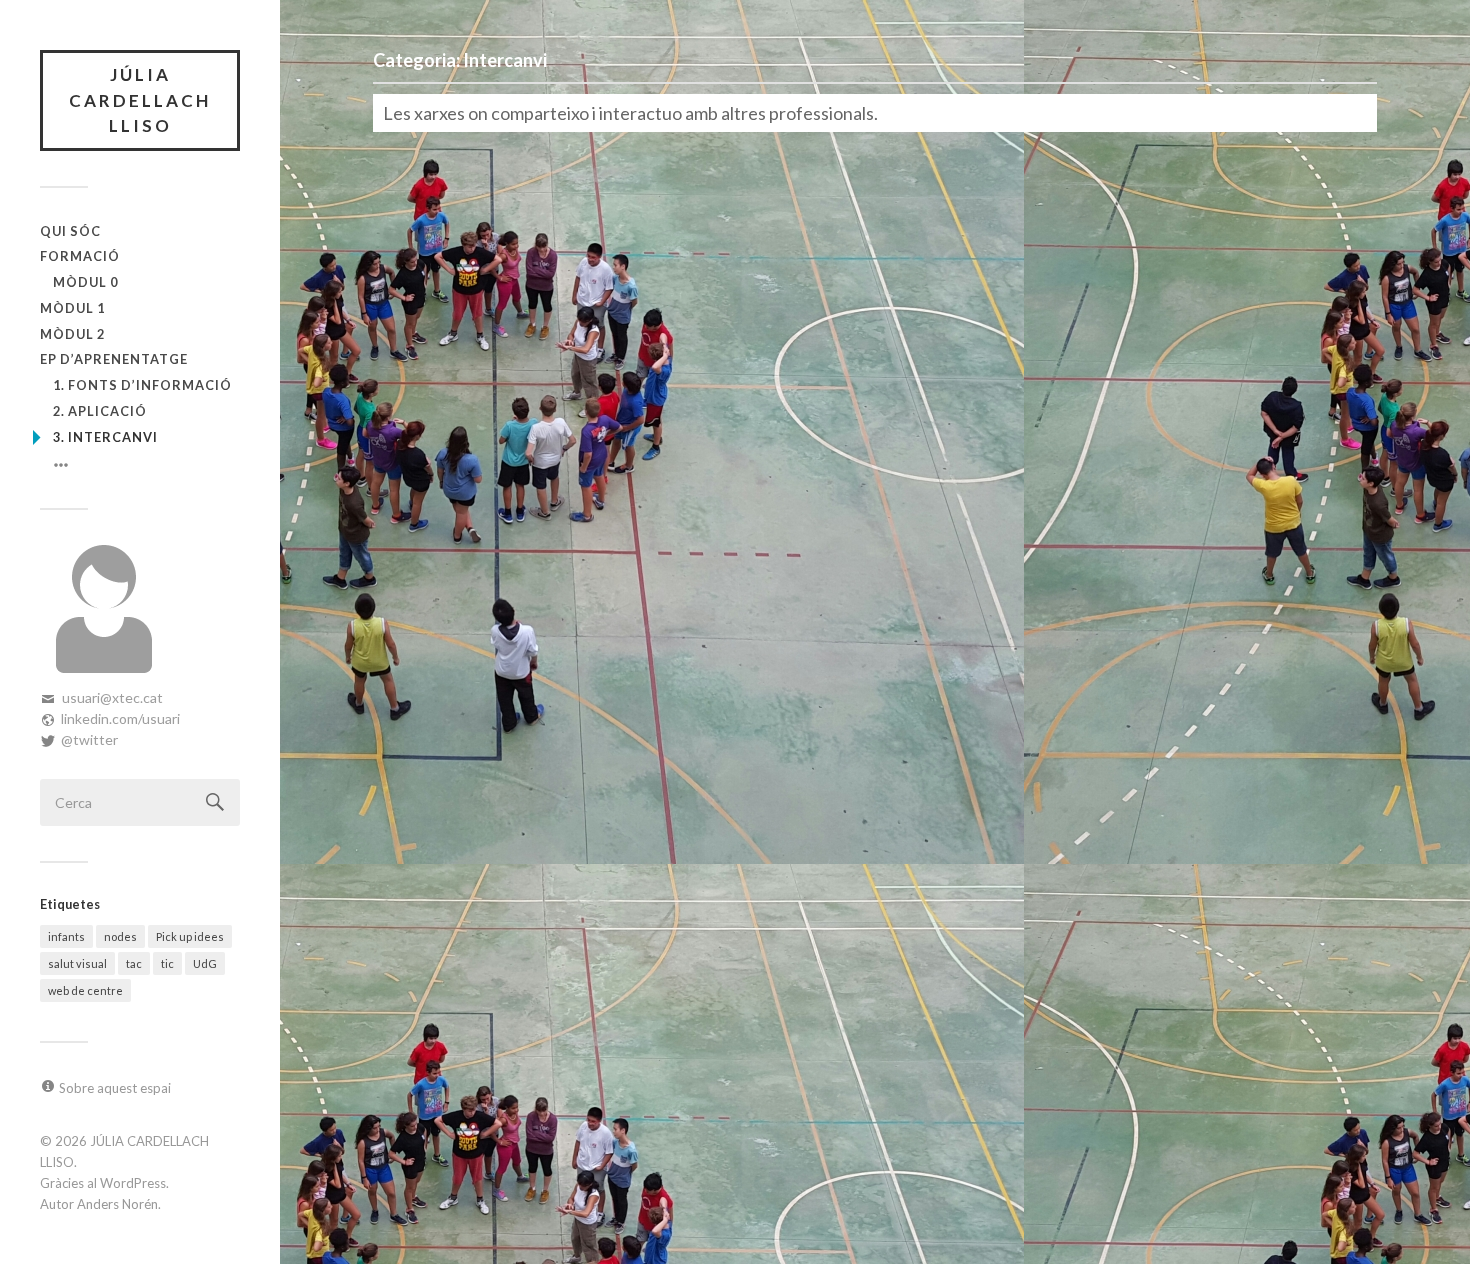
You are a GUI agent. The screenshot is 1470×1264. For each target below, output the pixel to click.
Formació (80, 256)
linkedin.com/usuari (120, 718)
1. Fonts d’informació (142, 385)
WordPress (133, 1183)
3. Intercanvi (105, 437)
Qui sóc (70, 231)
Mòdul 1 (72, 308)
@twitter (89, 739)
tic (167, 963)
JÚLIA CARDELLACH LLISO (140, 100)
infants (66, 936)
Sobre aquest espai (115, 1088)
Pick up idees (190, 936)
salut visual (77, 963)
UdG (205, 963)
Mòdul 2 (72, 334)
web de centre (85, 990)
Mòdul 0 (85, 282)
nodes (120, 936)
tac (134, 963)
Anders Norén (117, 1204)
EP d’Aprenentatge (114, 359)
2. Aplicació (100, 411)
